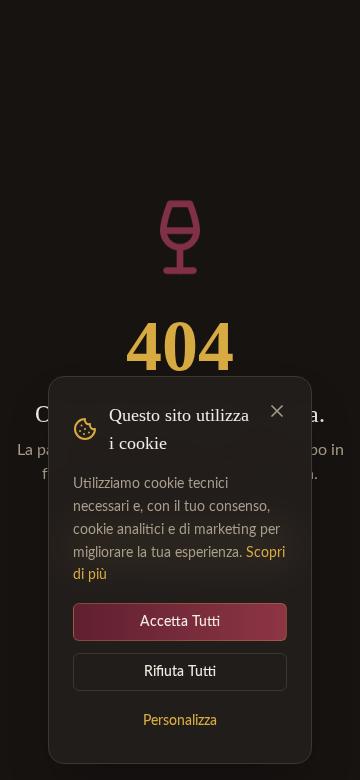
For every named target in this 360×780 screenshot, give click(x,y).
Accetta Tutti (180, 622)
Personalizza (180, 721)
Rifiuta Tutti (180, 672)
